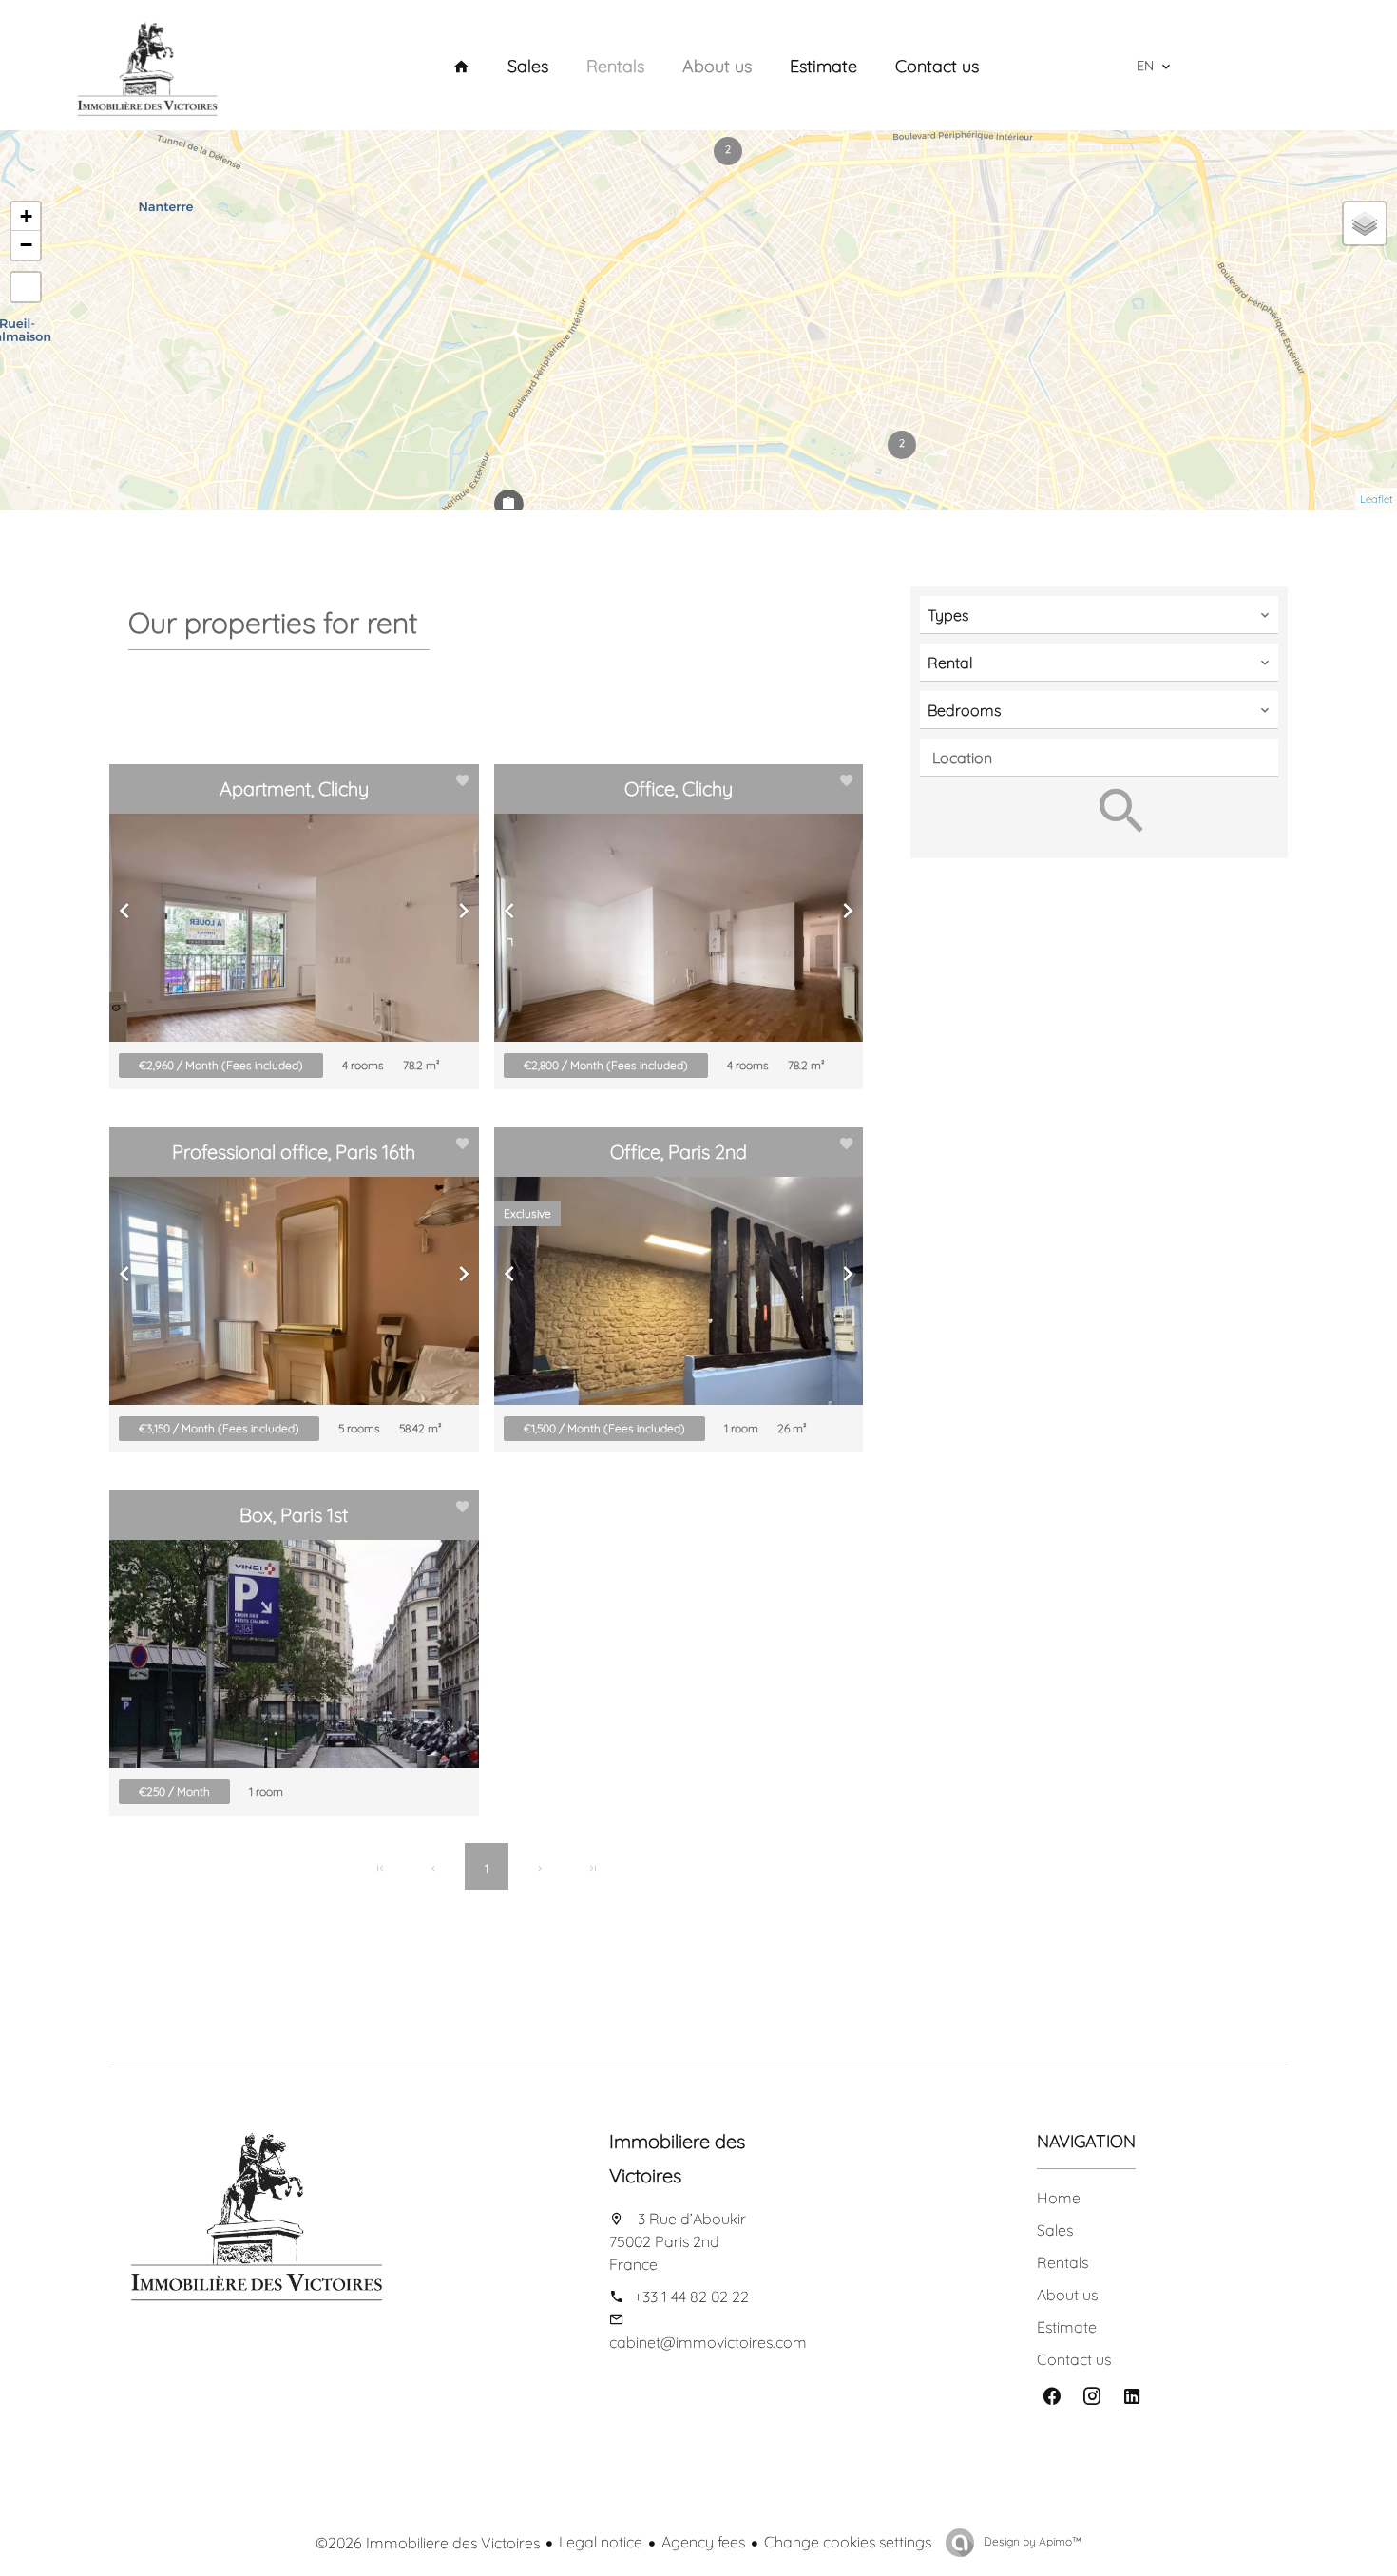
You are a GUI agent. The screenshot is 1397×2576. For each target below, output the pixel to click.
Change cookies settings (848, 2542)
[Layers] (1365, 223)
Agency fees (703, 2542)
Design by (1031, 2541)
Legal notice (601, 2542)
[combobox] (1099, 615)
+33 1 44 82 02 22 (691, 2297)
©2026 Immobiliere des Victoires (428, 2543)
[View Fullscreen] (26, 287)
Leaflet (1376, 499)
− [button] (26, 245)
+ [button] (26, 216)
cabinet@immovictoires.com (708, 2342)
